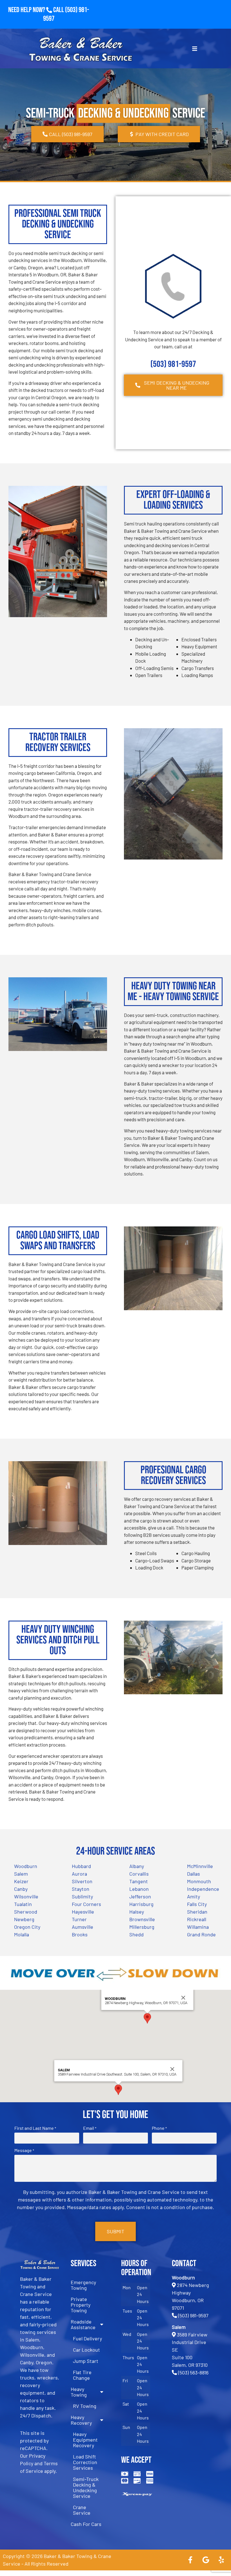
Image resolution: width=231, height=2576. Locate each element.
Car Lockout (86, 2350)
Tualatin (23, 1904)
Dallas (194, 1874)
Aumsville (83, 1927)
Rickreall (197, 1919)
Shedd (136, 1934)
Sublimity (82, 1896)
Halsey (137, 1912)
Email (90, 2128)
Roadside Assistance (83, 2324)
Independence (203, 1889)
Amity (194, 1896)
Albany (137, 1866)
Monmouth (199, 1881)
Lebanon (139, 1889)
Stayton (81, 1889)
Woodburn (26, 1866)
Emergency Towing (83, 2285)
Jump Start (86, 2361)
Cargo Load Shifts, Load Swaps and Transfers (58, 1241)
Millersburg (142, 1927)
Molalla (22, 1934)
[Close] (183, 1998)
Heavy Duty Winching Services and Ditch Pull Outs (58, 1640)
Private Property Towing (81, 2305)
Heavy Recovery (81, 2420)
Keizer (21, 1881)
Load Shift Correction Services (85, 2462)
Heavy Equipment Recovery (85, 2440)
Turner (79, 1919)
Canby (21, 1889)
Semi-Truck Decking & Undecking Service (86, 2487)
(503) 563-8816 (193, 2372)
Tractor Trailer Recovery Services (58, 742)
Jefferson (140, 1896)
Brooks (80, 1934)
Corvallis (139, 1874)
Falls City (197, 1904)
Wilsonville (26, 1896)
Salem (21, 1874)
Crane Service (82, 2510)
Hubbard (81, 1866)
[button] (147, 2018)
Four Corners (86, 1904)
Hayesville (83, 1912)
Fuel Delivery (87, 2338)
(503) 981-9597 (173, 364)
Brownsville (142, 1919)
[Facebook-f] (190, 2560)
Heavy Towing (79, 2392)
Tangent (139, 1881)
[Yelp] (221, 2560)
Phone (159, 2128)
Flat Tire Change (82, 2375)
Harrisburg (141, 1904)
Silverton (82, 1881)
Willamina (198, 1927)
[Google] (206, 2560)
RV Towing (85, 2406)
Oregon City (27, 1927)
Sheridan (197, 1912)
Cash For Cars (86, 2524)
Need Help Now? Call (37, 10)
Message (24, 2150)
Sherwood (26, 1912)
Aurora (79, 1874)
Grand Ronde (201, 1934)
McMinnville (200, 1866)
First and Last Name (35, 2128)
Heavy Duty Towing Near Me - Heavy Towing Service (173, 992)
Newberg (24, 1919)
